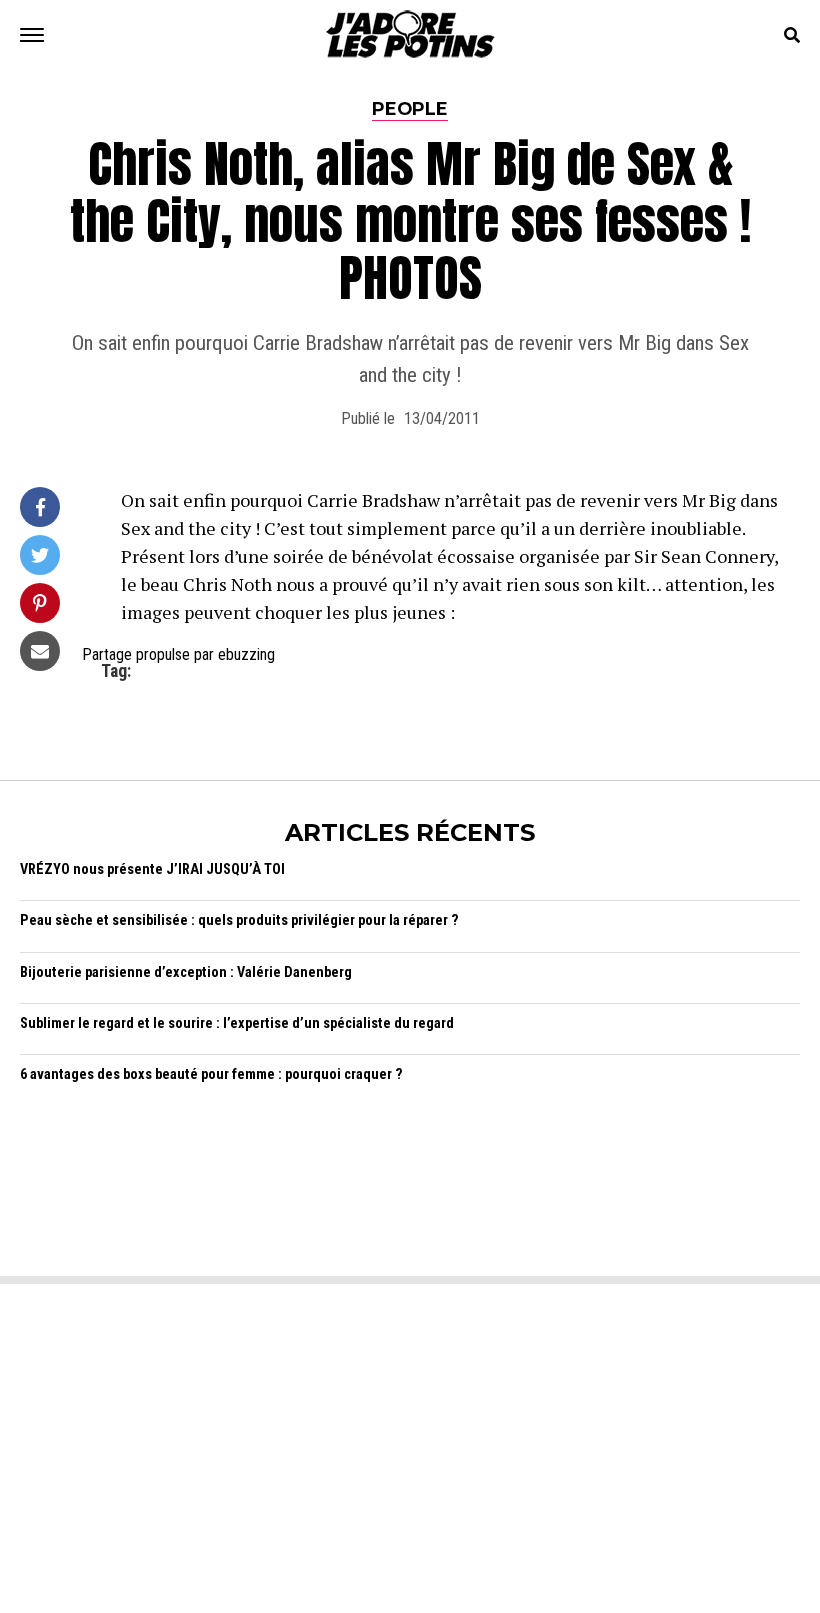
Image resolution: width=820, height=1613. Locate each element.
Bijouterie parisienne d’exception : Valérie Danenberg (186, 972)
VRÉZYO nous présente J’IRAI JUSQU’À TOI (152, 869)
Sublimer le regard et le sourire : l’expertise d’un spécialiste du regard (237, 1023)
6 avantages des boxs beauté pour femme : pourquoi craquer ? (211, 1074)
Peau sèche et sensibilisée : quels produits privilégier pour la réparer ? (239, 920)
